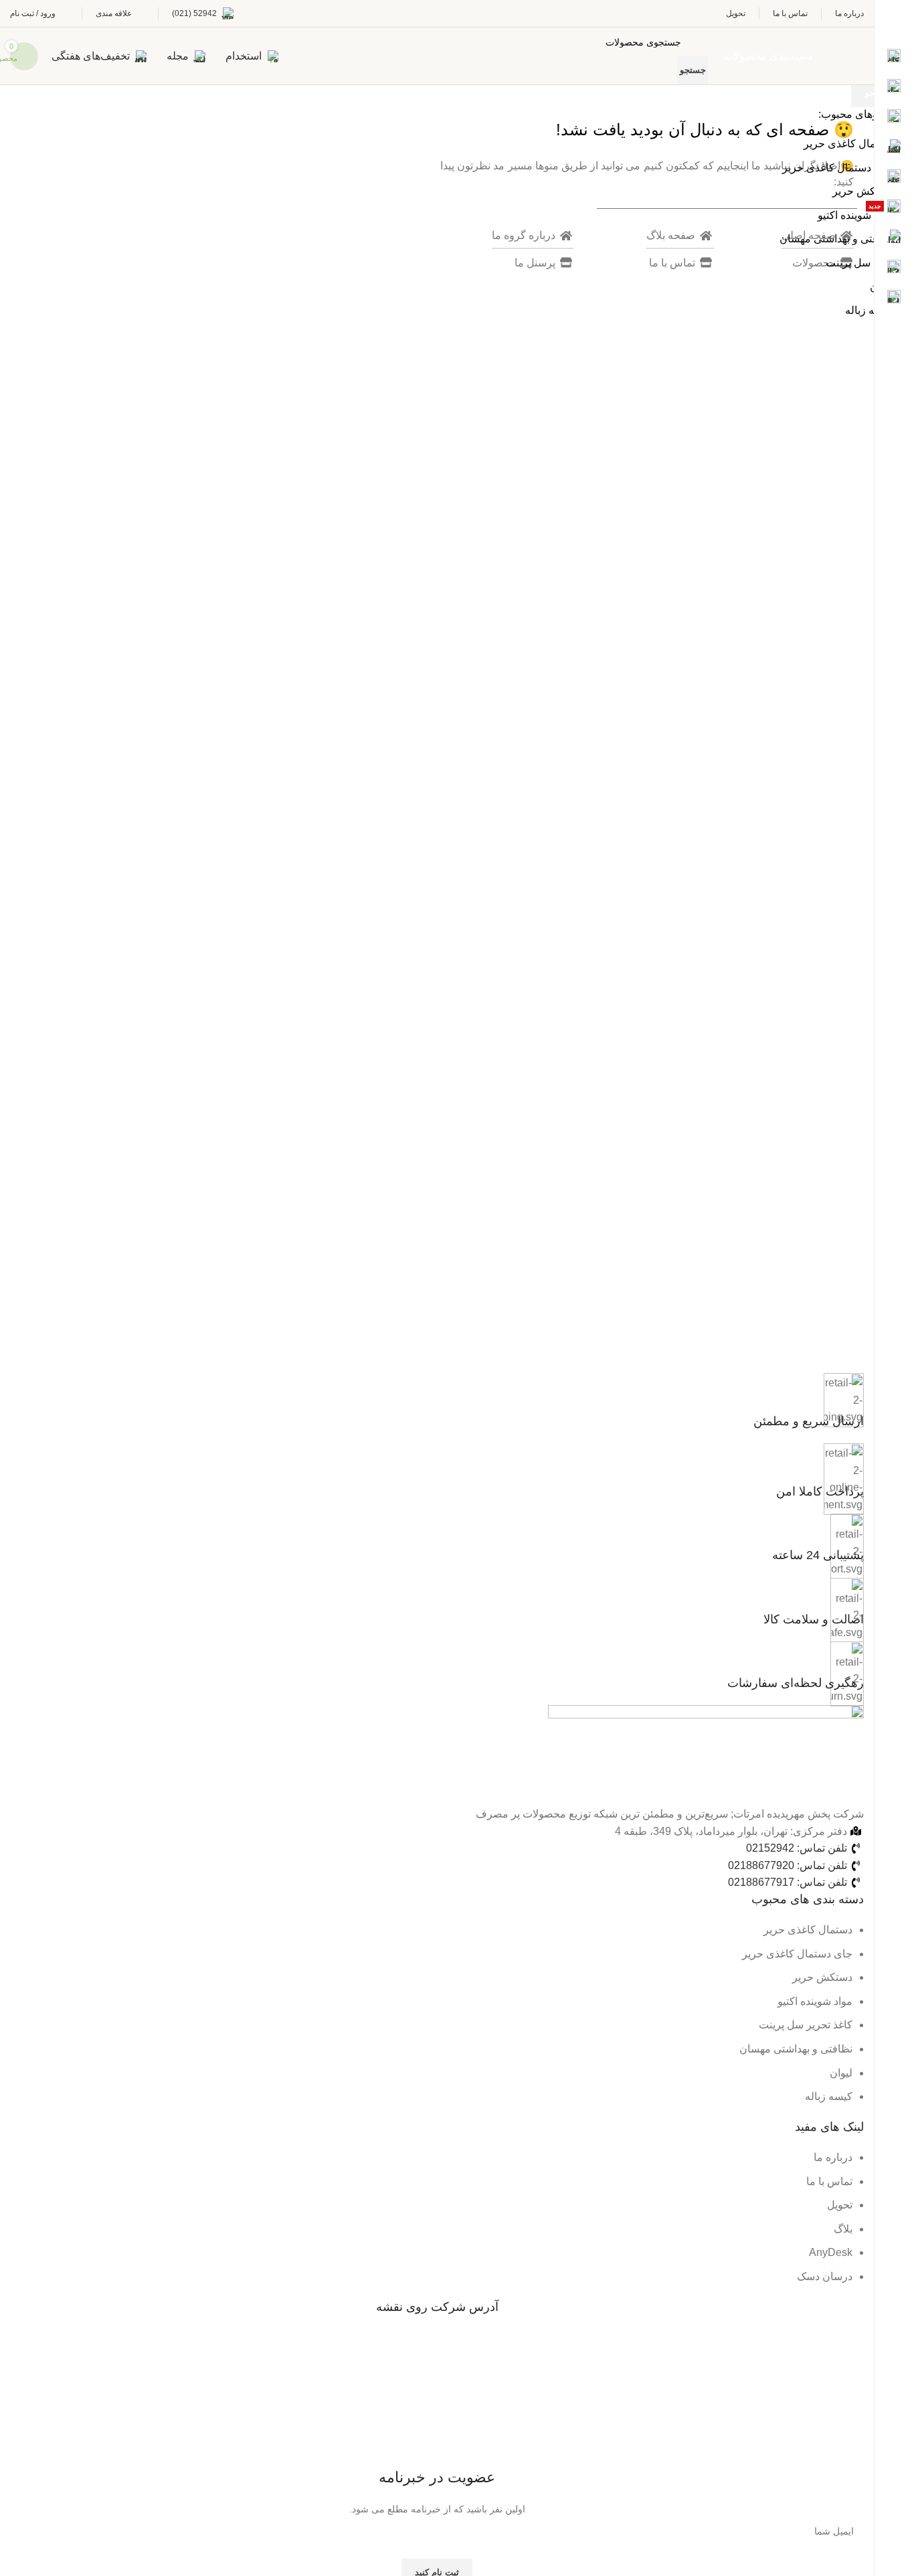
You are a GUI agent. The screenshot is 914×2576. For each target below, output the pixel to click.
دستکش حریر (862, 191)
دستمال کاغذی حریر (848, 144)
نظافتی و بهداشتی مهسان (836, 239)
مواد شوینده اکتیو (855, 215)
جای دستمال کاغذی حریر (837, 168)
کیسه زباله (869, 310)
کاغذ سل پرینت (859, 263)
